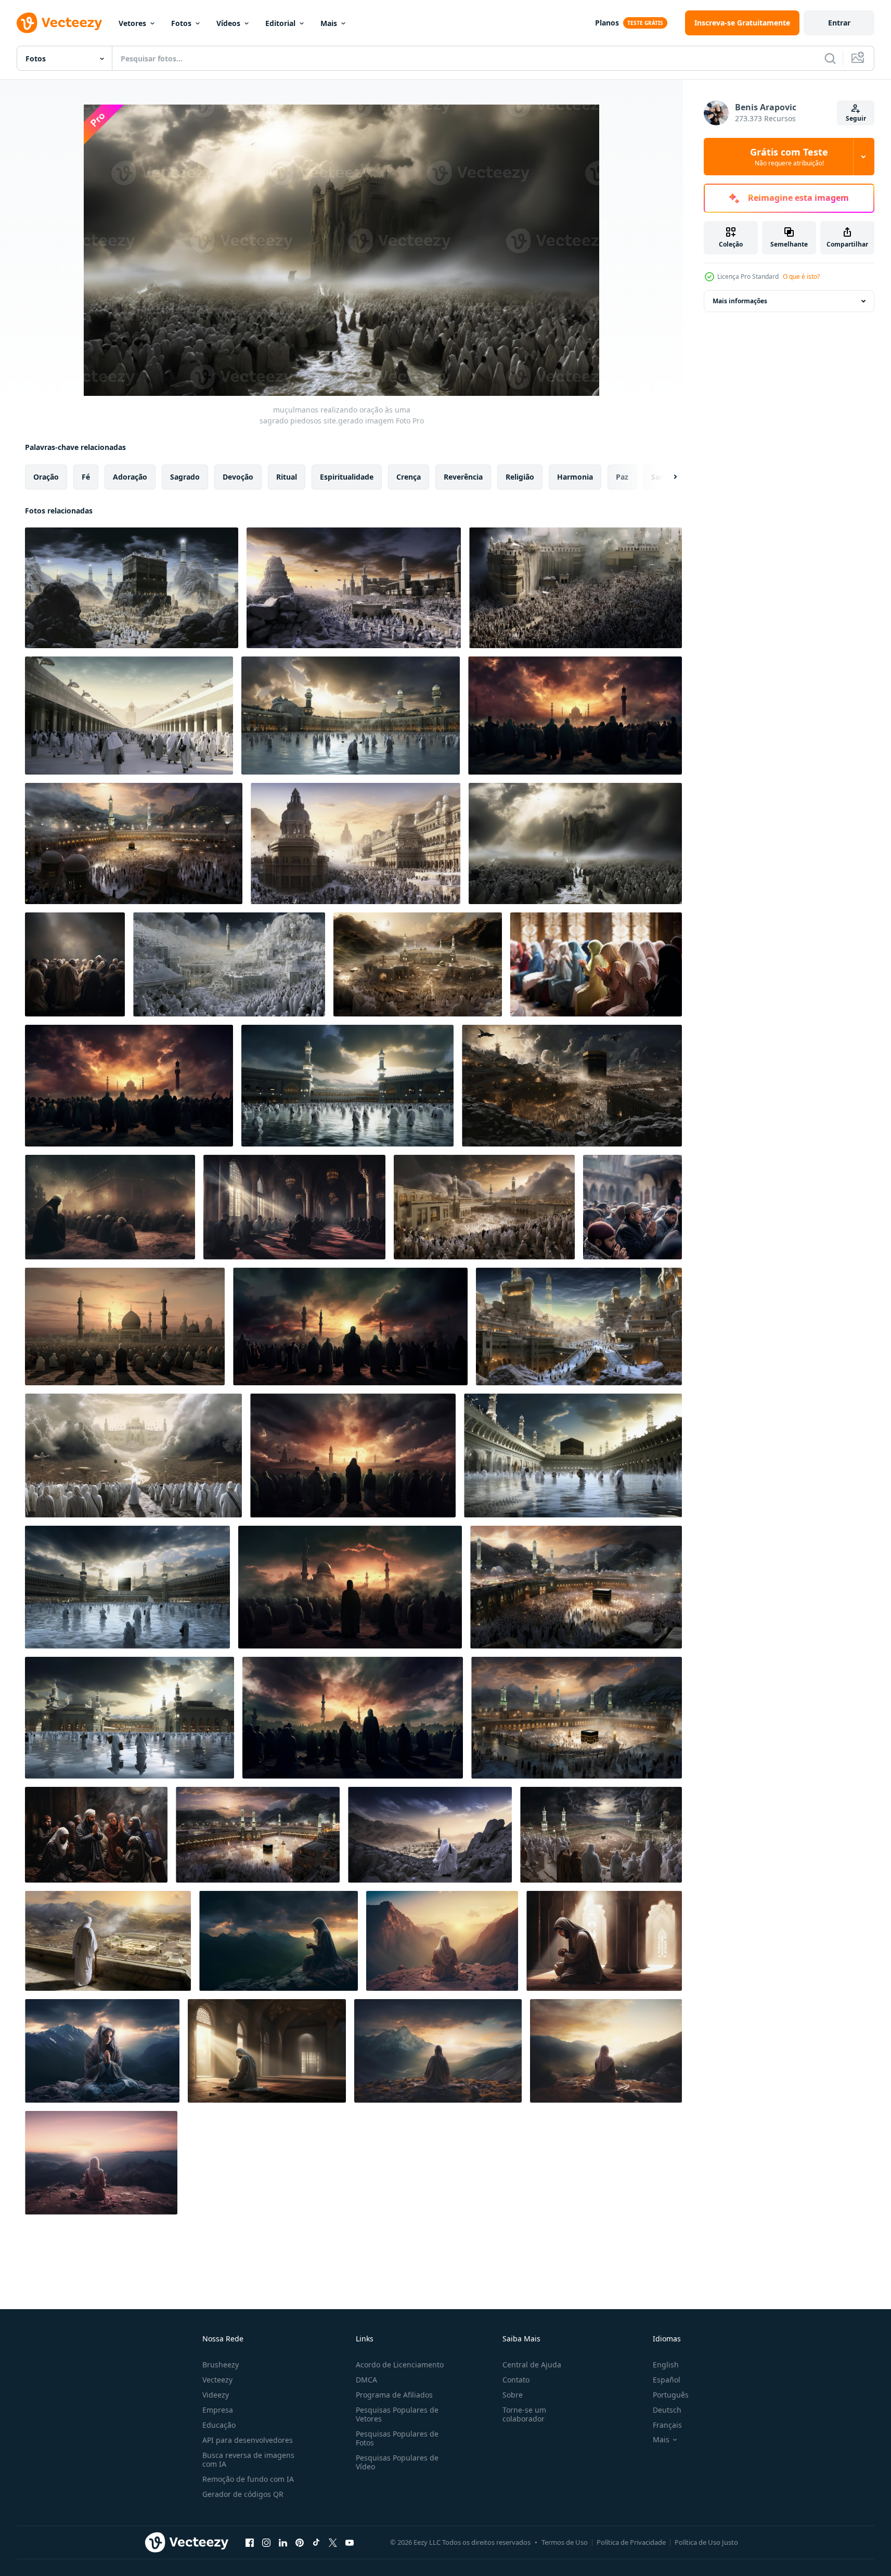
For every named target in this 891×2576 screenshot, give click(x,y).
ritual (287, 477)
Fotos (181, 23)
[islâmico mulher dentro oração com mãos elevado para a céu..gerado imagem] (279, 1941)
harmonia (575, 477)
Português (671, 2395)
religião (520, 477)
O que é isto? (801, 276)
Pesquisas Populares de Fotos (397, 2438)
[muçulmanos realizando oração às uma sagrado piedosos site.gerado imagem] (132, 588)
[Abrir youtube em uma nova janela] (350, 2542)
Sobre (513, 2395)
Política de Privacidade (631, 2542)
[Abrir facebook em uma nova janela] (250, 2542)
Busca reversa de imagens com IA (248, 2459)
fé (86, 477)
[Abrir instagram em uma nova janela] (266, 2542)
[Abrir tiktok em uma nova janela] (316, 2542)
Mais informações (740, 301)
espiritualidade (347, 477)
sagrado (185, 477)
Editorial (280, 23)
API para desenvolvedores (248, 2440)
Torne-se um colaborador (524, 2414)
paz (622, 477)
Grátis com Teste (789, 157)
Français (667, 2425)
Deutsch (667, 2410)
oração (46, 477)
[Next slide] (666, 477)
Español (667, 2380)
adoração (130, 477)
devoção (238, 477)
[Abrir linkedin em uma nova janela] (283, 2542)
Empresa (218, 2410)
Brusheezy (221, 2365)
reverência (463, 477)
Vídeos (228, 23)
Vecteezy (217, 2380)
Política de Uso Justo (706, 2542)
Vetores (132, 23)
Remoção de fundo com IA (248, 2479)
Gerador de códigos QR (243, 2494)
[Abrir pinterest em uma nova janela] (300, 2542)
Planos (607, 23)
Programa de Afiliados (394, 2395)
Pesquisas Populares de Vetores (397, 2414)
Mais (329, 23)
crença (409, 477)
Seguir (856, 118)
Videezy (216, 2395)
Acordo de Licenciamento (400, 2365)
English (666, 2365)
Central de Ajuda (532, 2365)
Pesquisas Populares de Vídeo (397, 2462)
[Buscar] (830, 58)
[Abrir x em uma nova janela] (333, 2542)
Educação (219, 2425)
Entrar (839, 23)
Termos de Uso (565, 2542)
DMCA (366, 2380)
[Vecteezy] (59, 23)
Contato (516, 2380)
